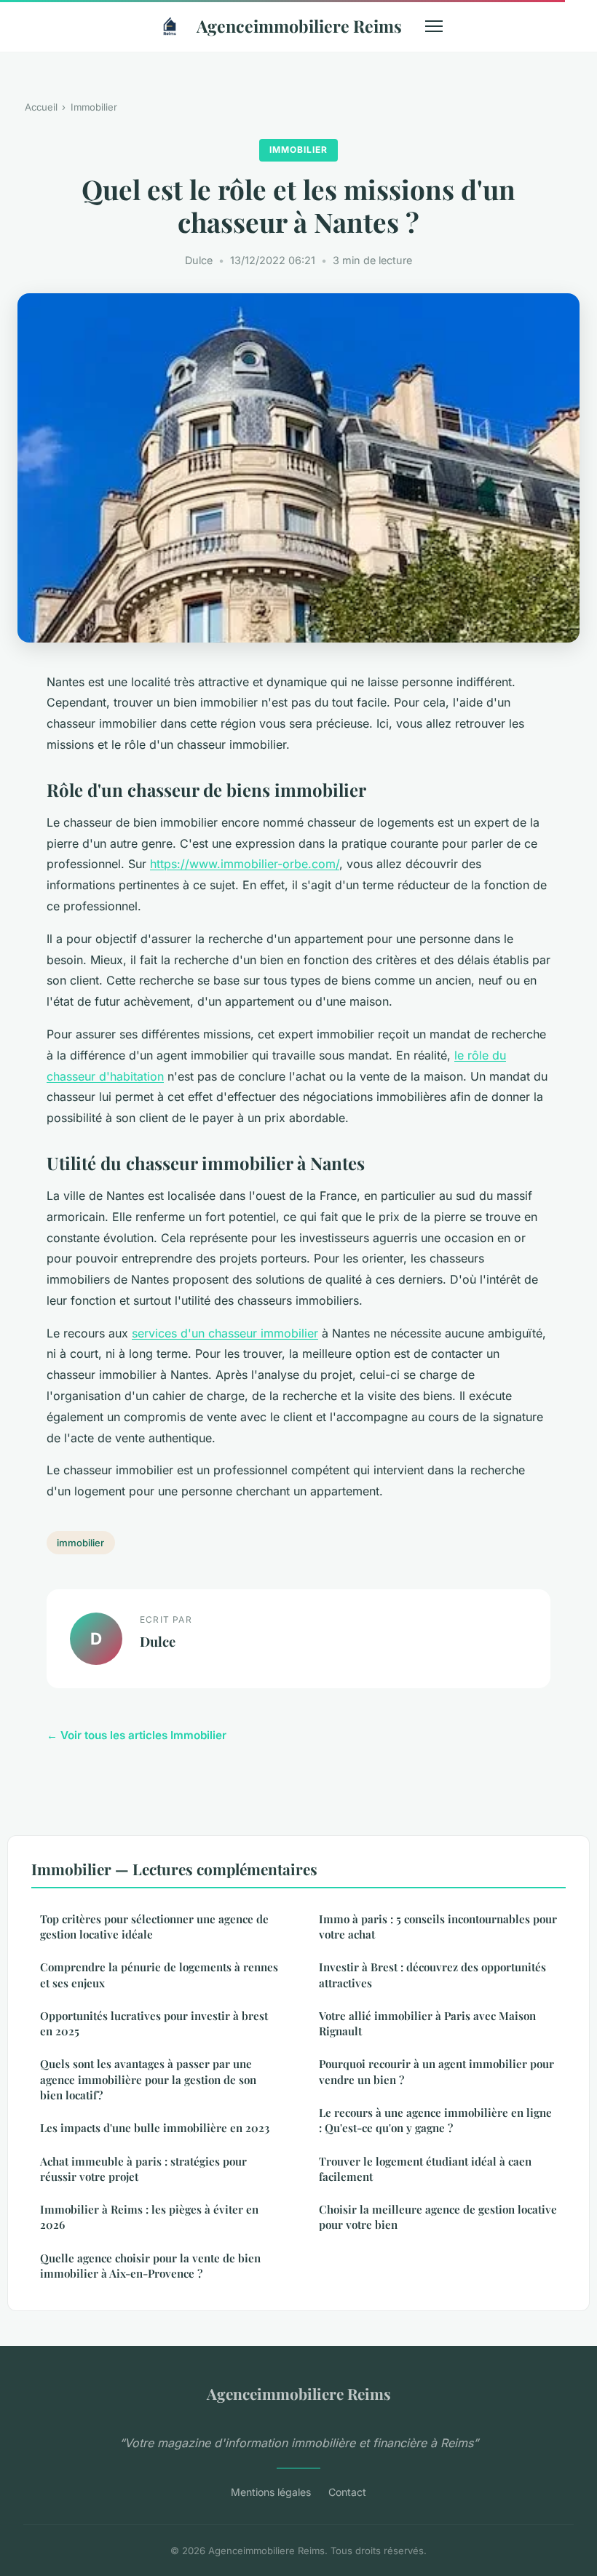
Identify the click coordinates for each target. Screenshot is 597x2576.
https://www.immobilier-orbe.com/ (245, 864)
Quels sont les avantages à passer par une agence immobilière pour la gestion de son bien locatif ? (148, 2079)
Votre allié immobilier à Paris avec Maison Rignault (427, 2023)
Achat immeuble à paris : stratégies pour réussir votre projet (143, 2169)
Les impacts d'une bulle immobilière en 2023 (155, 2128)
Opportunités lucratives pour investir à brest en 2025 (154, 2023)
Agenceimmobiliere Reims (299, 26)
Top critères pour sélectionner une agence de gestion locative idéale (154, 1927)
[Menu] (434, 26)
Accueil (41, 107)
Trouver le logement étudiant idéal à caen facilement (425, 2169)
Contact (347, 2492)
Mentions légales (271, 2492)
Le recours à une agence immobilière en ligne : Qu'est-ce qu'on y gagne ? (435, 2120)
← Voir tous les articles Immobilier (137, 1735)
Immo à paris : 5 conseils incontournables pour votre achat (438, 1927)
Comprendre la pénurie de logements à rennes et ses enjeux (159, 1975)
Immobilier (94, 107)
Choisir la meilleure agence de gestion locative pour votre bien (438, 2217)
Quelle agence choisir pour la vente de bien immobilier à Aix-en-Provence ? (150, 2266)
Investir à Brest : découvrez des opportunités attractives (432, 1975)
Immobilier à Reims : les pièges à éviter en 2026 (149, 2217)
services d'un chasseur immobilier (225, 1333)
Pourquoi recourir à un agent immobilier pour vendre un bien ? (436, 2071)
